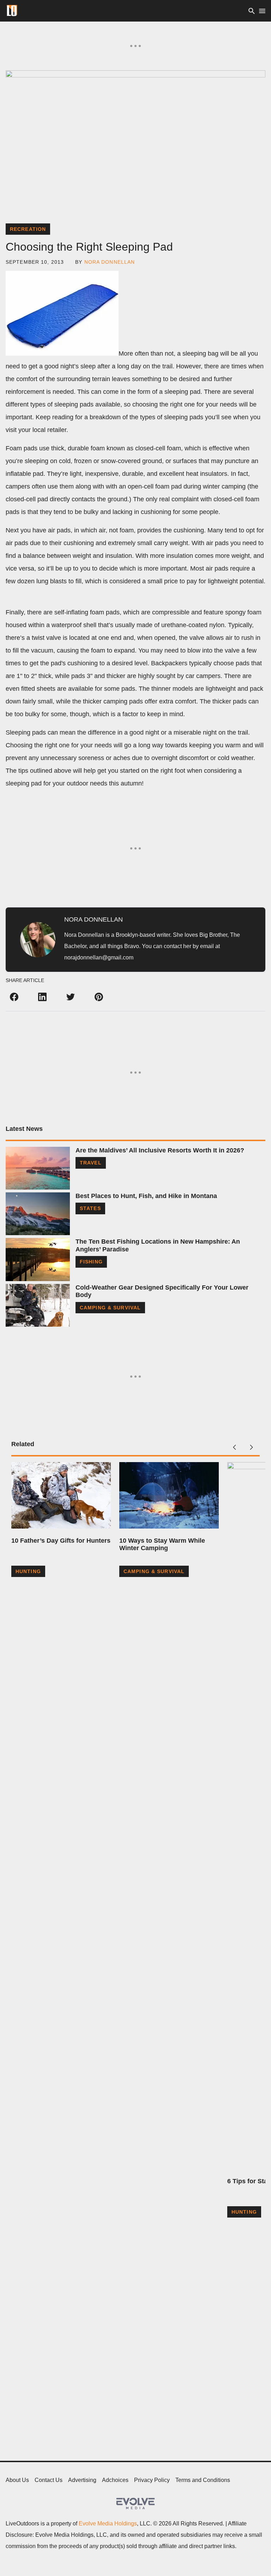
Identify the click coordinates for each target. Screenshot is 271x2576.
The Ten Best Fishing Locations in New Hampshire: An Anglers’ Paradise (158, 1245)
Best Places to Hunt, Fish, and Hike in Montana (146, 1196)
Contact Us (49, 2480)
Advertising (82, 2480)
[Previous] (234, 1447)
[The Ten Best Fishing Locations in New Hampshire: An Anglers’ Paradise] (38, 1259)
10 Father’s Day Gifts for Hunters (61, 1541)
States (90, 1208)
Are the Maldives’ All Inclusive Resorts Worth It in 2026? (160, 1150)
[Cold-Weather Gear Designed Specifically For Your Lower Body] (38, 1305)
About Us (17, 2480)
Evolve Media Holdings (108, 2524)
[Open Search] (252, 11)
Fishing (91, 1262)
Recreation (28, 229)
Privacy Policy (152, 2480)
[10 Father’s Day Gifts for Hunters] (61, 1495)
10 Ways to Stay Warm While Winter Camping (162, 1544)
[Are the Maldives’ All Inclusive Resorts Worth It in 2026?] (38, 1168)
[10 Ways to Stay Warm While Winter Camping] (169, 1495)
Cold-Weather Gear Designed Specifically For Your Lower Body (162, 1291)
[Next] (251, 1447)
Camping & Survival (110, 1308)
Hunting (28, 1571)
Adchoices (115, 2480)
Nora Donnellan (110, 262)
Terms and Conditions (203, 2480)
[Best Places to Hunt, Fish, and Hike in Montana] (38, 1214)
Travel (91, 1163)
